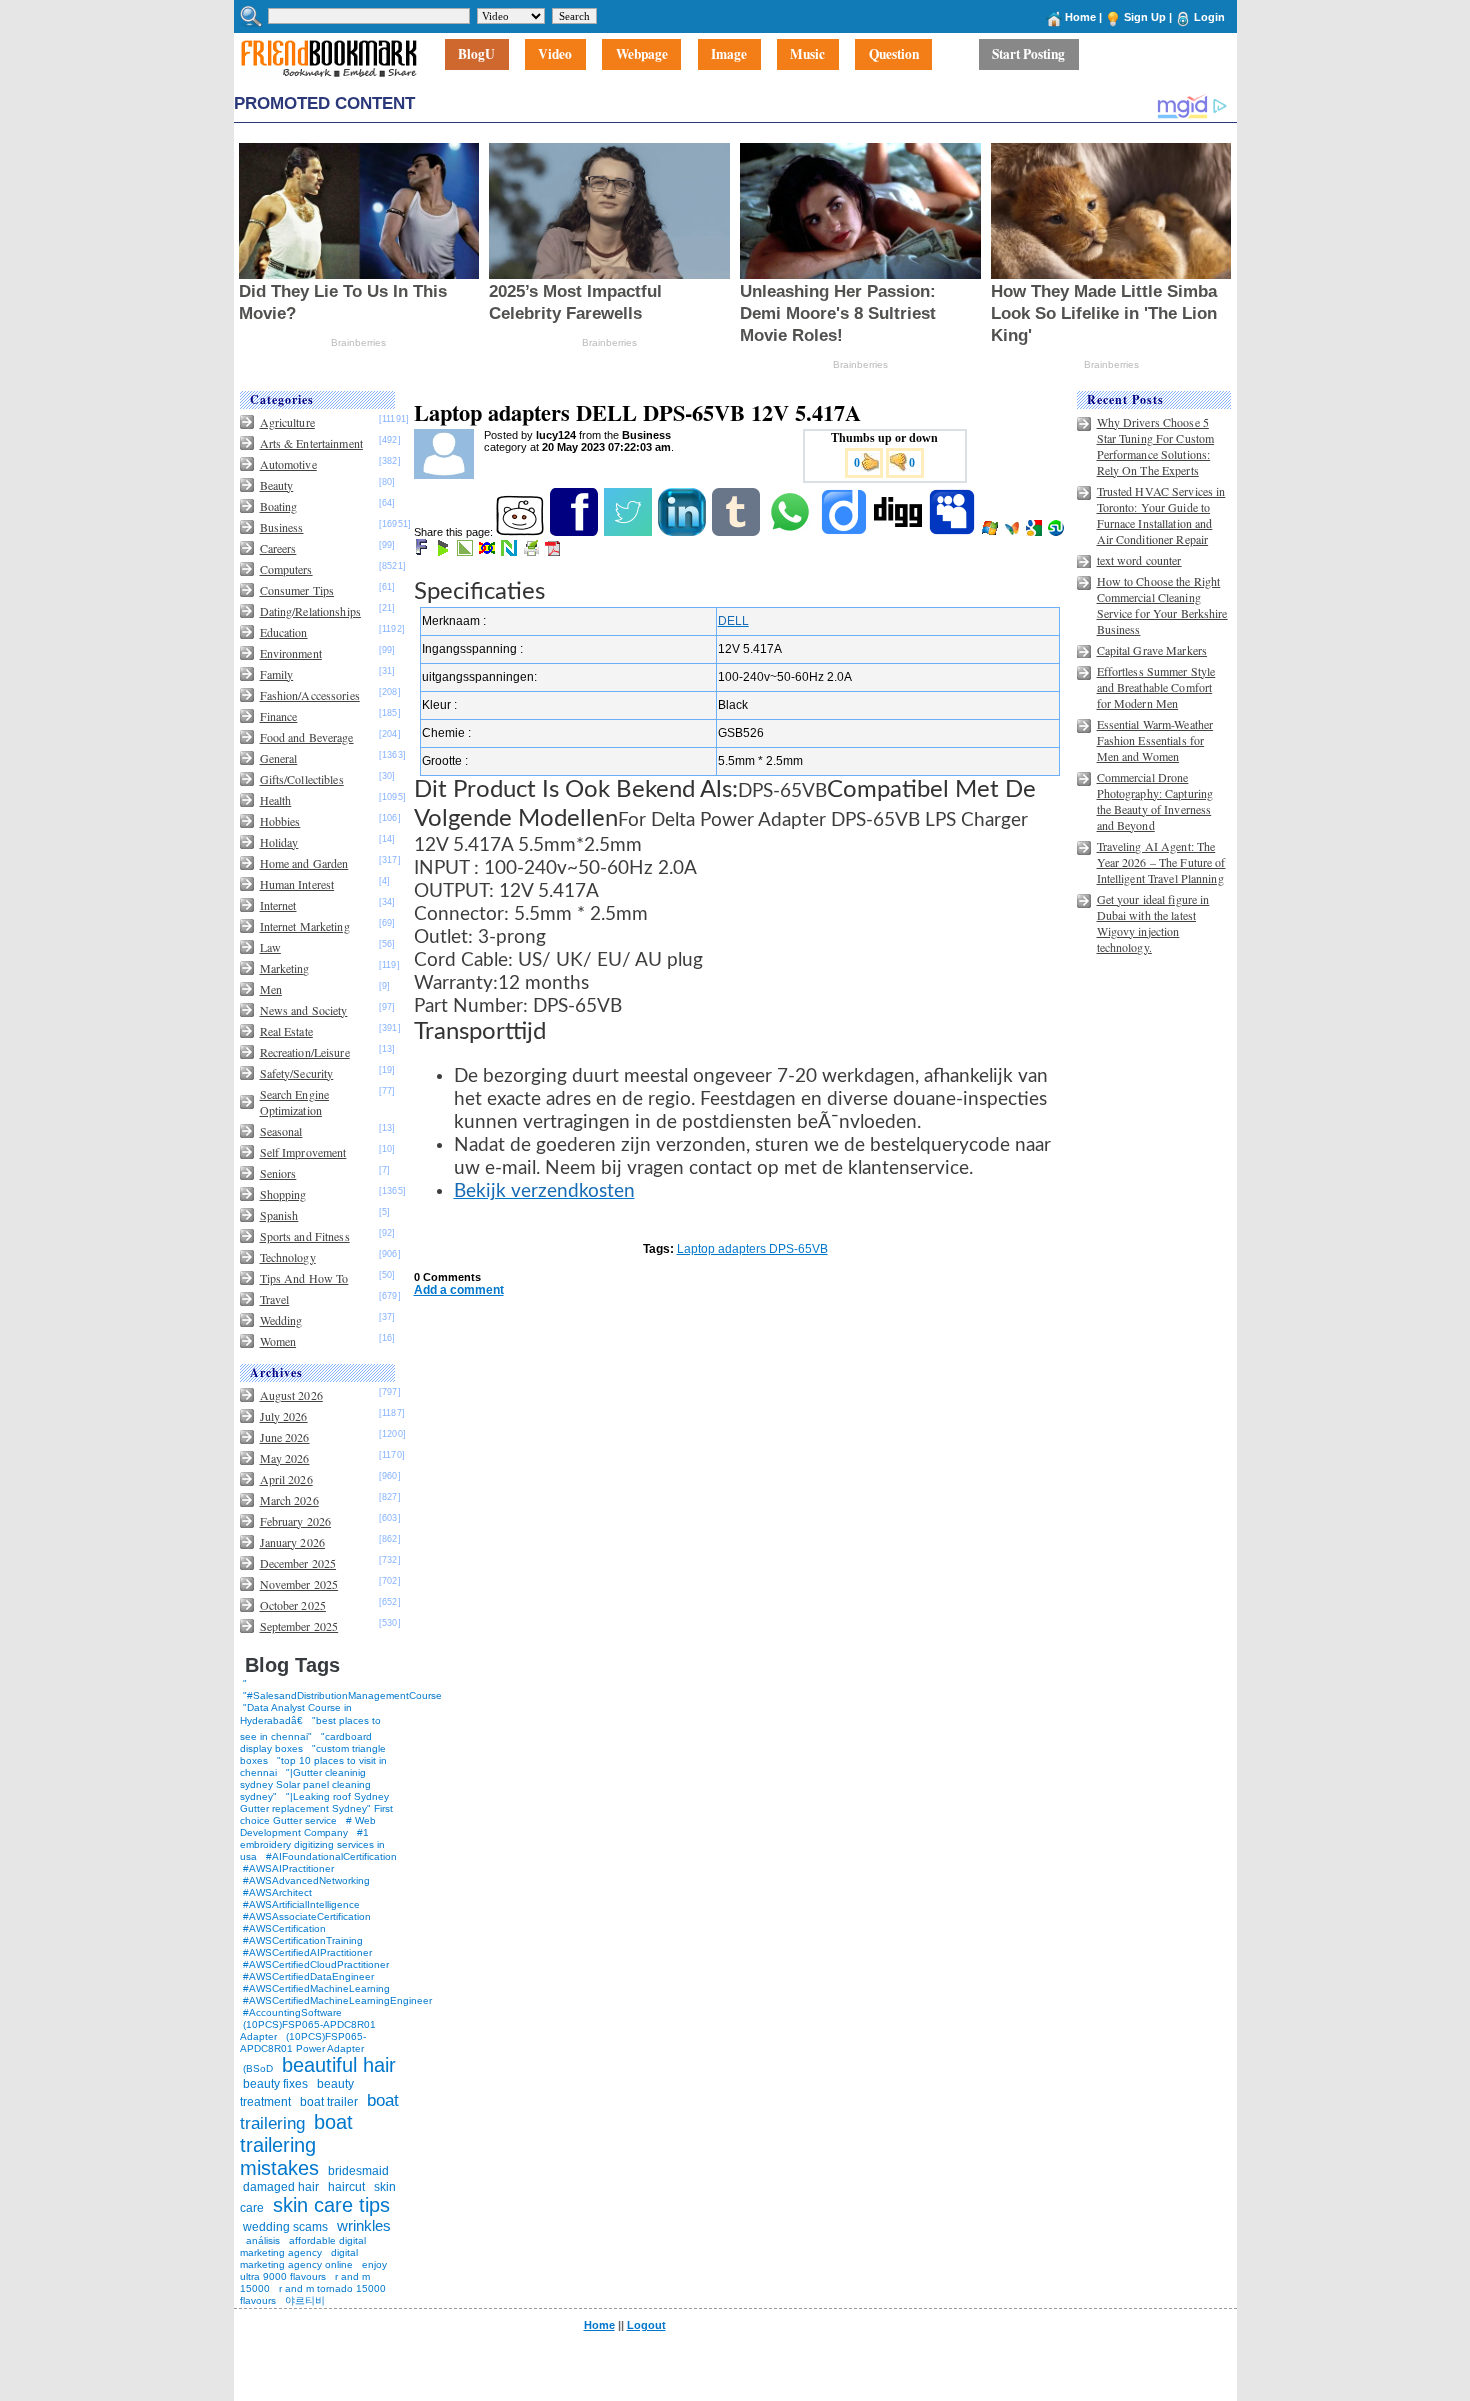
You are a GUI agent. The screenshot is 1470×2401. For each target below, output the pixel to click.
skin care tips (331, 2205)
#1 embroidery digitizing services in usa (312, 1844)
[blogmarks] (444, 552)
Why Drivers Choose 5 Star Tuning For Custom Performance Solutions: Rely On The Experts (1156, 446)
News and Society (304, 1010)
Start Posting (1028, 55)
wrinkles (364, 2225)
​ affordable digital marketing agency (303, 2246)
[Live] (991, 532)
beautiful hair (339, 2065)
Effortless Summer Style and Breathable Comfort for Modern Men (1156, 687)
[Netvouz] (510, 552)
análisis (261, 2240)
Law (270, 947)
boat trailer (329, 2102)
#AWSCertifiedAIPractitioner (307, 1952)
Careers (278, 548)
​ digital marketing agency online (299, 2258)
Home (1080, 17)
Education (284, 632)
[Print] (532, 552)
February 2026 (296, 1521)
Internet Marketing (305, 926)
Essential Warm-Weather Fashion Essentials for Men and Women (1155, 740)
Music (807, 55)
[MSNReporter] (1013, 532)
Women (278, 1341)
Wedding (281, 1320)
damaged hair (281, 2187)
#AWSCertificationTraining (303, 1940)
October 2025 (293, 1605)
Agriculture (287, 422)
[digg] (899, 532)
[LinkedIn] (683, 532)
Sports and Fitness (305, 1236)
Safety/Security (297, 1073)
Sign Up (1145, 17)
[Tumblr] (737, 532)
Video (555, 55)
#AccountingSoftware (292, 2012)
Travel (275, 1299)
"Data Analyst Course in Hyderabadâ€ (296, 1714)
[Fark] (423, 552)
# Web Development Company (308, 1826)
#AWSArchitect (277, 1892)
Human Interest (297, 884)
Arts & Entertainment (311, 443)
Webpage (642, 55)
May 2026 (285, 1458)
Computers (286, 569)
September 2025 (299, 1626)
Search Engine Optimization (295, 1102)
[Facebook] (575, 532)
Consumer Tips (297, 590)
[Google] (1035, 532)
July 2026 (284, 1416)
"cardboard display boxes (306, 1742)
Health (276, 800)
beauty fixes (275, 2084)
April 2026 (286, 1479)
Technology (288, 1257)
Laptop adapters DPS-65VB (752, 1249)
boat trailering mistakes (296, 2145)
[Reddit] (521, 532)
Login (1209, 17)
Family (277, 674)
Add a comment (459, 1290)
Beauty (277, 485)
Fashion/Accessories (310, 695)
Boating (279, 506)
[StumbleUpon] (1057, 532)
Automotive (288, 464)
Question (894, 55)
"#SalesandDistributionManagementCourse (342, 1695)
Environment (291, 653)
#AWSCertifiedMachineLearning (316, 1988)
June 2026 (285, 1437)
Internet (278, 905)
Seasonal (281, 1131)
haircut (346, 2187)
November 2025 (299, 1584)
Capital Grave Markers (1152, 650)
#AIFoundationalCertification (331, 1856)
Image (729, 55)
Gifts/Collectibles (302, 779)
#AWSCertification (284, 1928)
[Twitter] (629, 532)
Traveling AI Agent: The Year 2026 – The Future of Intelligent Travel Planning (1161, 862)
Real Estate (286, 1031)
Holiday (279, 842)
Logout (646, 2325)
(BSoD (258, 2068)
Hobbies (280, 821)
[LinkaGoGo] (488, 552)
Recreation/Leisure (305, 1052)
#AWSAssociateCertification (307, 1916)
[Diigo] (845, 532)
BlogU (476, 55)
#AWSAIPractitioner (288, 1868)
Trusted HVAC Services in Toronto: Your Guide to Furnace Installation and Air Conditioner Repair (1161, 515)
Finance (279, 716)
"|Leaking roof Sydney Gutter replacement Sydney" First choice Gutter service (316, 1808)
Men (271, 989)
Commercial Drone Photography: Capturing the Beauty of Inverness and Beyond (1155, 801)
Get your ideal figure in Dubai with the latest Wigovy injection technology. (1153, 923)
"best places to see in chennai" (310, 1728)
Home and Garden (304, 863)
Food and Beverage (307, 737)
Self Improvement (303, 1152)
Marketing (285, 968)
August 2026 (291, 1395)
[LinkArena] (466, 552)
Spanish (279, 1215)
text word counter (1139, 560)
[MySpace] (953, 532)
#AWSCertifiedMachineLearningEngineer (337, 2000)
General (279, 758)
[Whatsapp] (791, 532)
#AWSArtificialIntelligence (301, 1904)
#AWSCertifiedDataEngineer (308, 1976)
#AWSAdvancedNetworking (306, 1880)
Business (282, 527)
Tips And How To (304, 1278)
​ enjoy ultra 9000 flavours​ (313, 2270)
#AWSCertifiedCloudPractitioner (316, 1964)
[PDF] (554, 552)
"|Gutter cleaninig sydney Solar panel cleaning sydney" (305, 1784)
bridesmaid (358, 2171)
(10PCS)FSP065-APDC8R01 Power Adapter (303, 2042)
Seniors (278, 1173)
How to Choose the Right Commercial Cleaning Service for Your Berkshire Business (1162, 605)
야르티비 (305, 2300)
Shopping (283, 1194)
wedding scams (285, 2227)
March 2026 (289, 1500)
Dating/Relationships (310, 611)
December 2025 (298, 1563)
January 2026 (292, 1542)
